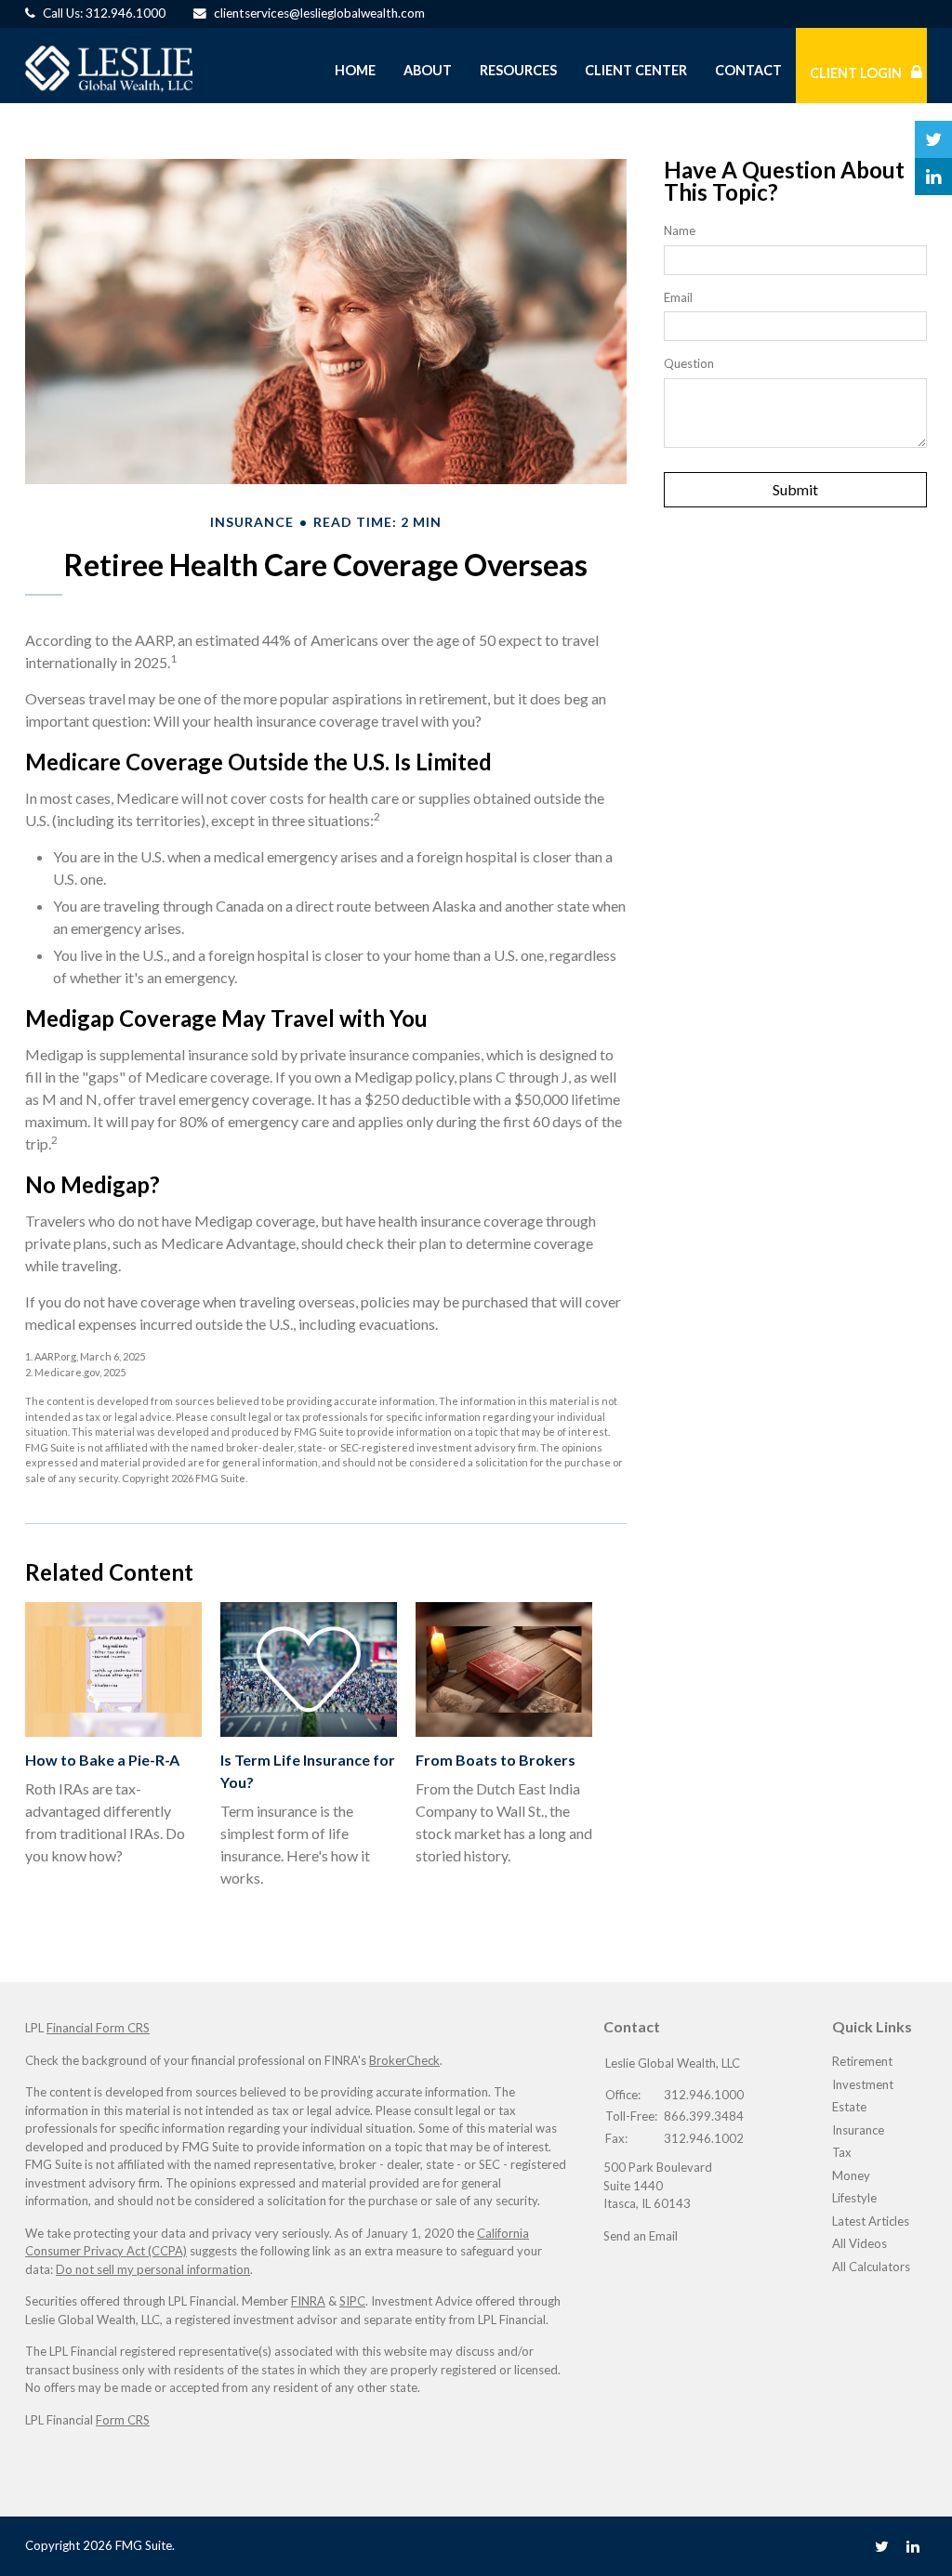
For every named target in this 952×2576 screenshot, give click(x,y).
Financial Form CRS (98, 2028)
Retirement (862, 2061)
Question (689, 363)
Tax (842, 2152)
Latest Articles (871, 2221)
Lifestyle (854, 2198)
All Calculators (871, 2267)
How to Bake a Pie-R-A (102, 1760)
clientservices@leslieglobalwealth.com (319, 13)
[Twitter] (882, 2546)
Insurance (858, 2130)
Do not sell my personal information (153, 2269)
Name (680, 230)
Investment (863, 2084)
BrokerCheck (404, 2060)
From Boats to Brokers (496, 1760)
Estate (849, 2107)
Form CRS (123, 2420)
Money (851, 2175)
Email (678, 297)
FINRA (308, 2301)
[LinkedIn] (913, 2546)
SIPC (352, 2301)
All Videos (859, 2243)
